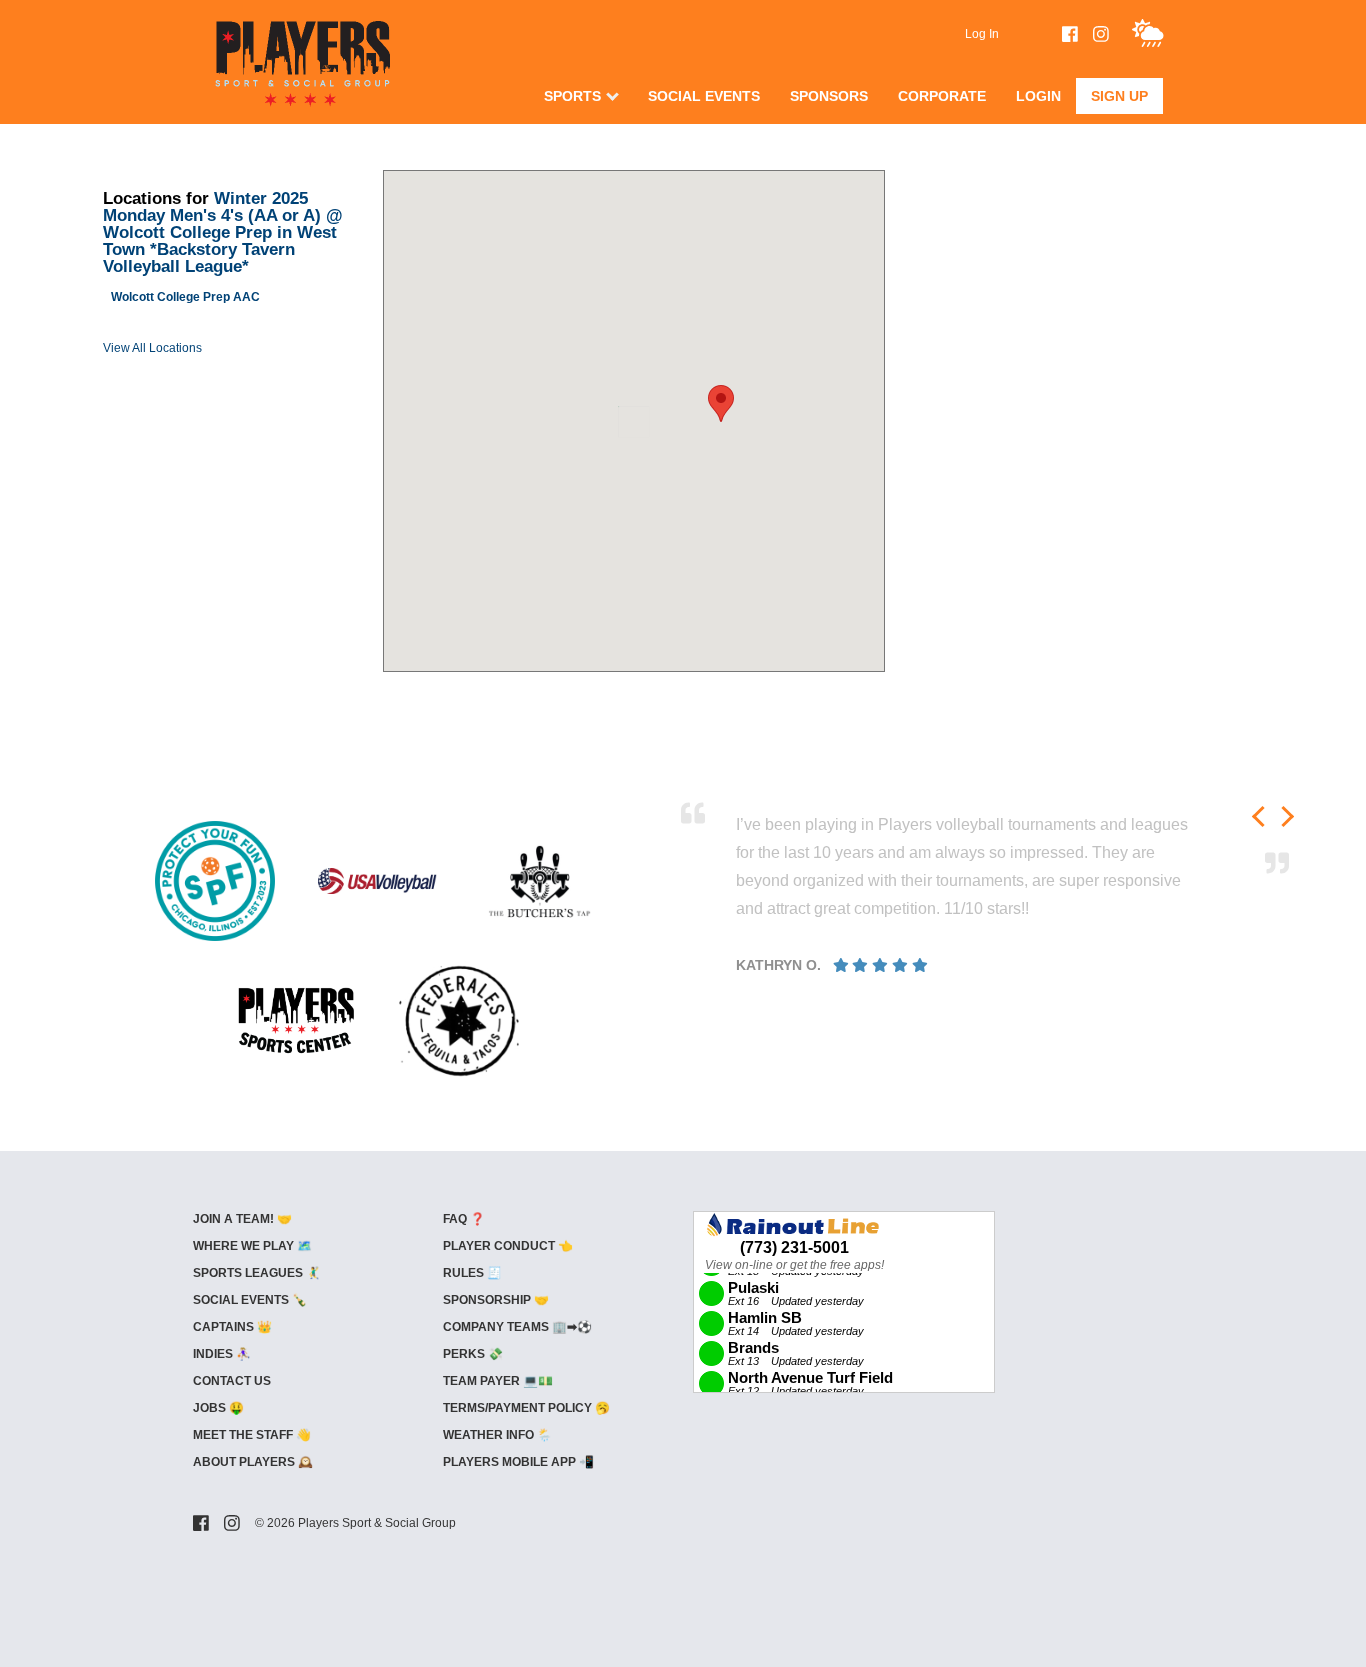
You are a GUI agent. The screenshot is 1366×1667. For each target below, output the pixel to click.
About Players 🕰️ (253, 1462)
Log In (982, 34)
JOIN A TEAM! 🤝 (242, 1219)
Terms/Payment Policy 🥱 (526, 1408)
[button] (721, 403)
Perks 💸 (473, 1354)
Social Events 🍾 (250, 1300)
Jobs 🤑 (218, 1408)
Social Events (704, 96)
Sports (572, 96)
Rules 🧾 (472, 1273)
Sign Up (1119, 96)
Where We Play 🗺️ (252, 1246)
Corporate (942, 96)
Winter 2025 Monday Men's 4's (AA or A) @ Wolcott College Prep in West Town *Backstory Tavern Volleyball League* (223, 232)
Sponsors (829, 96)
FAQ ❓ (464, 1219)
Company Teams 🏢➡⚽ (517, 1327)
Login (1038, 96)
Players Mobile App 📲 (518, 1462)
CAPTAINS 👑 (232, 1327)
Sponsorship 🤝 (496, 1300)
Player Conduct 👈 (508, 1246)
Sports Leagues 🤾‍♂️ (257, 1273)
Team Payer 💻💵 (498, 1381)
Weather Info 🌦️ (497, 1435)
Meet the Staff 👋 (252, 1435)
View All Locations (152, 348)
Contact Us (232, 1381)
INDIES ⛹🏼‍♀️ (222, 1354)
